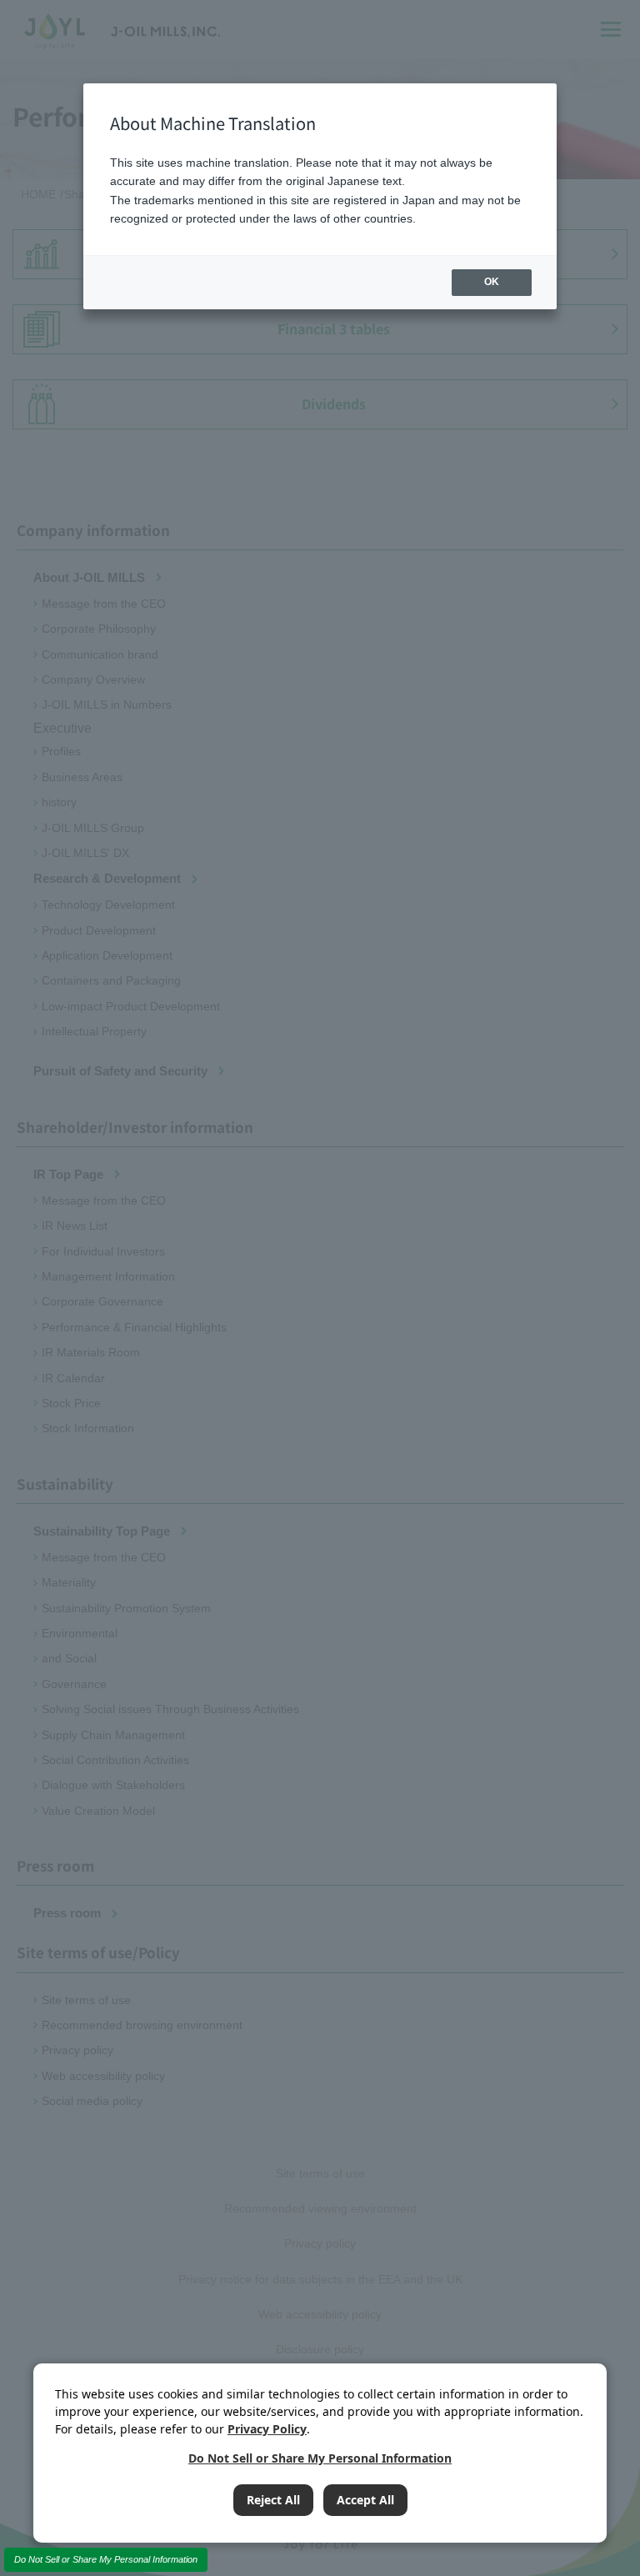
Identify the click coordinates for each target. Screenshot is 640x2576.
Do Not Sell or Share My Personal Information (106, 2559)
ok (492, 282)
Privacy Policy (267, 2429)
